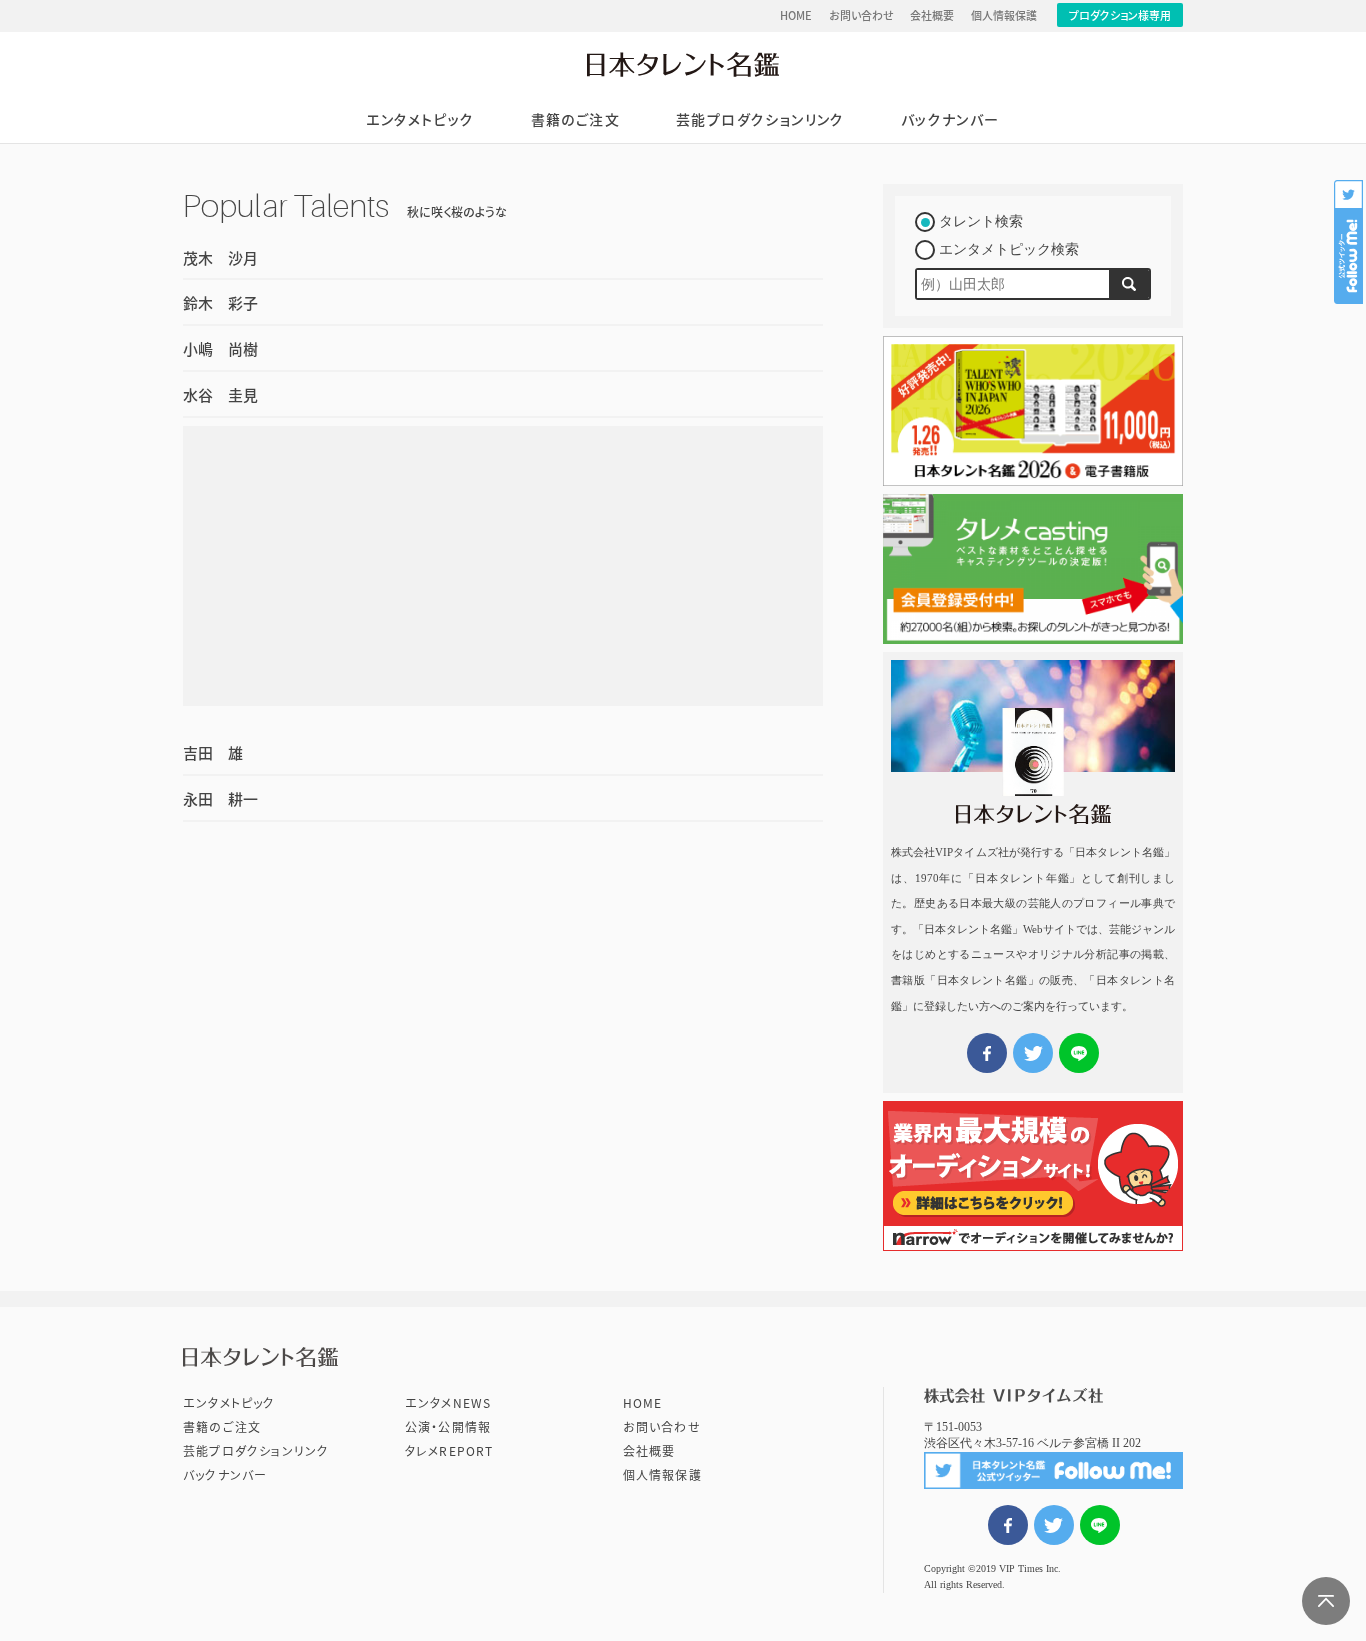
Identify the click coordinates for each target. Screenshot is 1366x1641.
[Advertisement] (503, 566)
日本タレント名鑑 (683, 64)
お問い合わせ (861, 15)
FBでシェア (1008, 1525)
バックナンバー (950, 120)
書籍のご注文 (575, 120)
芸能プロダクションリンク (760, 120)
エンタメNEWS (448, 1403)
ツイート (1054, 1525)
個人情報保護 (1004, 15)
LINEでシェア (1100, 1525)
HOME (796, 15)
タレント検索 (981, 221)
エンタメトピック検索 (1009, 249)
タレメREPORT (449, 1451)
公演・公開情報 (448, 1427)
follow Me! (1350, 242)
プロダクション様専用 (1120, 15)
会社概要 (932, 15)
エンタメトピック (420, 120)
